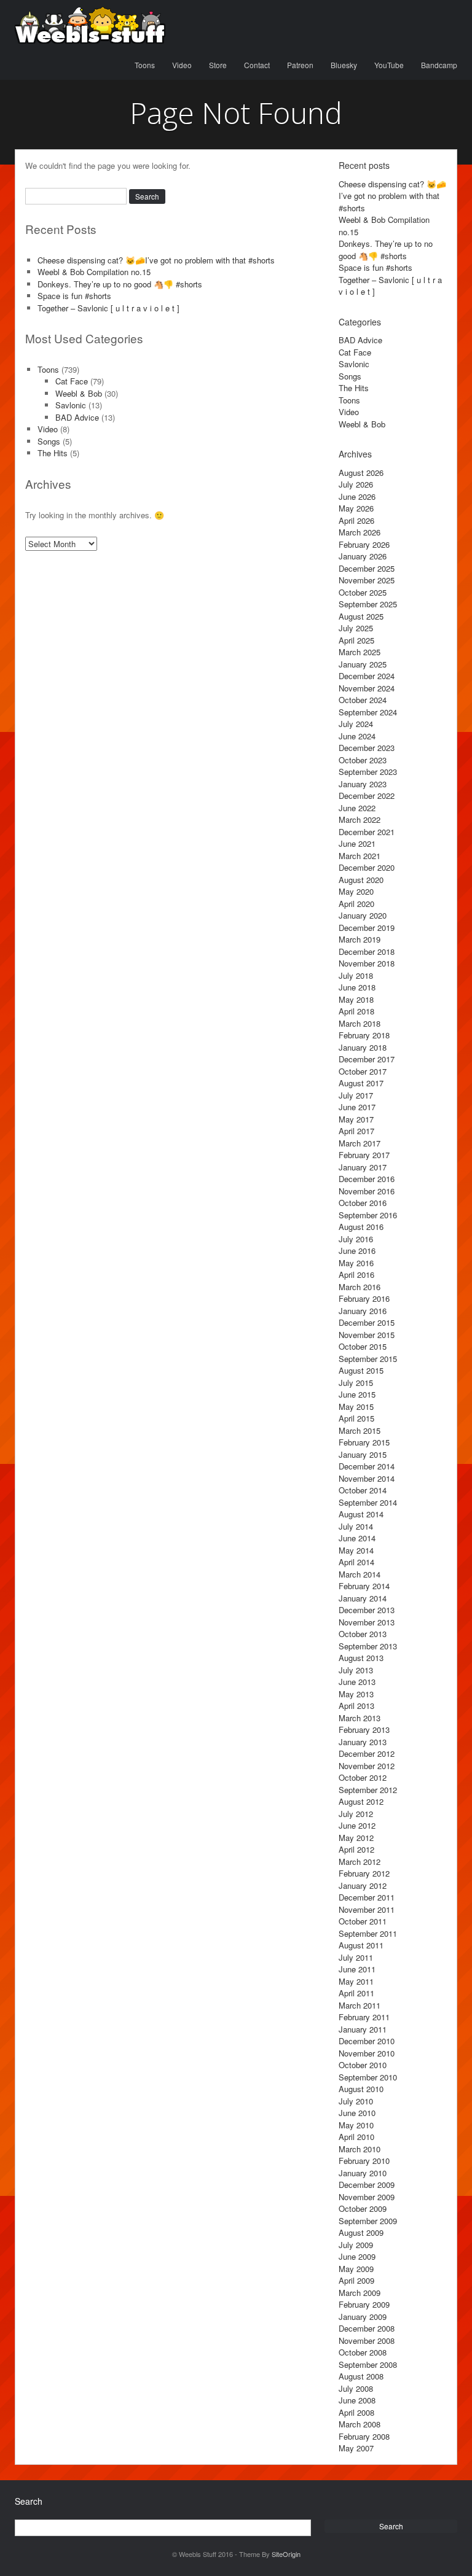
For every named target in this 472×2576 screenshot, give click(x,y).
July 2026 (356, 484)
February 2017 (364, 1155)
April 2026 (356, 520)
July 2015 (356, 1383)
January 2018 (363, 1047)
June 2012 (357, 1825)
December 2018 (367, 951)
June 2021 (357, 843)
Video (182, 65)
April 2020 (356, 904)
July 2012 (356, 1814)
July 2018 (356, 975)
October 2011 (363, 1921)
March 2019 (360, 939)
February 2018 (364, 1035)
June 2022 (357, 808)
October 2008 (363, 2352)
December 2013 (367, 1610)
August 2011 (361, 1945)
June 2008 (357, 2400)
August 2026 (361, 473)
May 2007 (356, 2448)
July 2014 (356, 1526)
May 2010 (356, 2125)
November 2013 (367, 1622)
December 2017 (367, 1059)
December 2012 (367, 1753)
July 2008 (356, 2388)
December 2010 (367, 2041)
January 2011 (363, 2029)
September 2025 (368, 604)
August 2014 (361, 1514)
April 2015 (356, 1418)
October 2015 (363, 1346)
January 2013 (363, 1742)
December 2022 (367, 796)
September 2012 (368, 1790)
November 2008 (367, 2341)
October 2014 (363, 1490)
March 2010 (360, 2149)
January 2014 (363, 1598)
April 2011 (356, 1993)
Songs (49, 441)
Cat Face (72, 381)
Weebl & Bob (79, 393)
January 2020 (363, 915)
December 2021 (367, 832)
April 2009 (356, 2280)
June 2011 (357, 1969)
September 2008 (368, 2364)
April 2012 (356, 1849)
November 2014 (367, 1478)
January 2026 (363, 556)
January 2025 (363, 664)
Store (218, 65)
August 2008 (361, 2376)
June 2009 (357, 2256)
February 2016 (364, 1298)
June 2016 (357, 1251)
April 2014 (356, 1562)
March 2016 (360, 1287)
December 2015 (367, 1322)
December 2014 (367, 1466)
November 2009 (367, 2197)
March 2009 (360, 2293)
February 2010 (364, 2161)
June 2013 (357, 1682)
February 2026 (364, 544)
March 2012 (360, 1862)
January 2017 (363, 1167)
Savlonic (71, 405)
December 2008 (367, 2328)
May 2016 (356, 1263)
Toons (145, 65)
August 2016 (361, 1227)
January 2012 (363, 1885)
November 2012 (367, 1766)
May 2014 (356, 1550)
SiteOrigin (286, 2554)
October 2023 (363, 760)
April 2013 (356, 1706)
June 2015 (357, 1394)
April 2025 (356, 640)
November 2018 (367, 963)
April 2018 (356, 1011)
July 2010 (356, 2101)
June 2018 (357, 987)
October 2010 (363, 2065)
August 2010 (361, 2089)
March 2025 (360, 652)
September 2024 (368, 712)
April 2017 (356, 1131)
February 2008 (364, 2436)
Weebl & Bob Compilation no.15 (94, 272)
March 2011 (360, 2005)
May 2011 (356, 1981)
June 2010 (357, 2113)
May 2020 (356, 891)
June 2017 (357, 1107)
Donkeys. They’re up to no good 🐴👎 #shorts (120, 284)
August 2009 (361, 2232)
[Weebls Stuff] (90, 25)
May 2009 (356, 2269)
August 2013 (361, 1658)
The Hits (53, 453)
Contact (257, 65)
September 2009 (368, 2221)
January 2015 (363, 1454)
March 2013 (360, 1718)
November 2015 (367, 1335)
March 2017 (360, 1143)
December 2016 (367, 1179)
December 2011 (367, 1897)
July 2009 (356, 2245)
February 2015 (364, 1442)
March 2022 (360, 819)
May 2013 (356, 1694)
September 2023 (368, 772)
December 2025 (367, 568)
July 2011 (356, 1957)
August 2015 (361, 1370)
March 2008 (360, 2424)
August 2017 (361, 1083)
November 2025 (367, 580)
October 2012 (363, 1777)
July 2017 (356, 1095)
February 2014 (364, 1586)
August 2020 (361, 880)
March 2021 (360, 856)
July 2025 (356, 628)
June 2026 (357, 496)
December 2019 (367, 928)
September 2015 (368, 1359)
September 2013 (368, 1646)
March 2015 (360, 1430)
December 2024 (367, 676)
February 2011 (364, 2017)
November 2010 (367, 2053)
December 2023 (367, 748)
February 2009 (364, 2304)
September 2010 (368, 2077)
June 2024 (357, 736)
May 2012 (356, 1838)
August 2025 (361, 616)
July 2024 (356, 724)
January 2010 (363, 2173)
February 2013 (364, 1730)
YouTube (389, 65)
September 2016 (368, 1215)
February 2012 (364, 1873)
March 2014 (360, 1574)
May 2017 (356, 1119)
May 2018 (356, 999)
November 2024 (367, 688)
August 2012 (361, 1801)
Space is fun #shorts (74, 296)
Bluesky (344, 65)
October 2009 (363, 2208)
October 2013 (363, 1634)
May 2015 (356, 1407)
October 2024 (363, 700)
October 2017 (363, 1071)
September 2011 (368, 1933)
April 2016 (356, 1274)
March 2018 (360, 1023)
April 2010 (356, 2137)
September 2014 (368, 1502)
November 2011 (367, 1909)
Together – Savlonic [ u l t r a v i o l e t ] (108, 308)
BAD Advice (77, 417)
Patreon (300, 65)
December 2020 (367, 867)
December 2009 (367, 2185)
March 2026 (360, 532)
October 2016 (363, 1203)
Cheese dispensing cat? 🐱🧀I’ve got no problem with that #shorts (156, 260)
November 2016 (367, 1191)
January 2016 (363, 1311)
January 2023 (363, 784)
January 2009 (363, 2317)
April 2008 (356, 2412)
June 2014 (357, 1538)
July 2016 (356, 1239)
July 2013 (356, 1670)
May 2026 (356, 508)
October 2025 (363, 592)
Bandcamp (439, 65)
